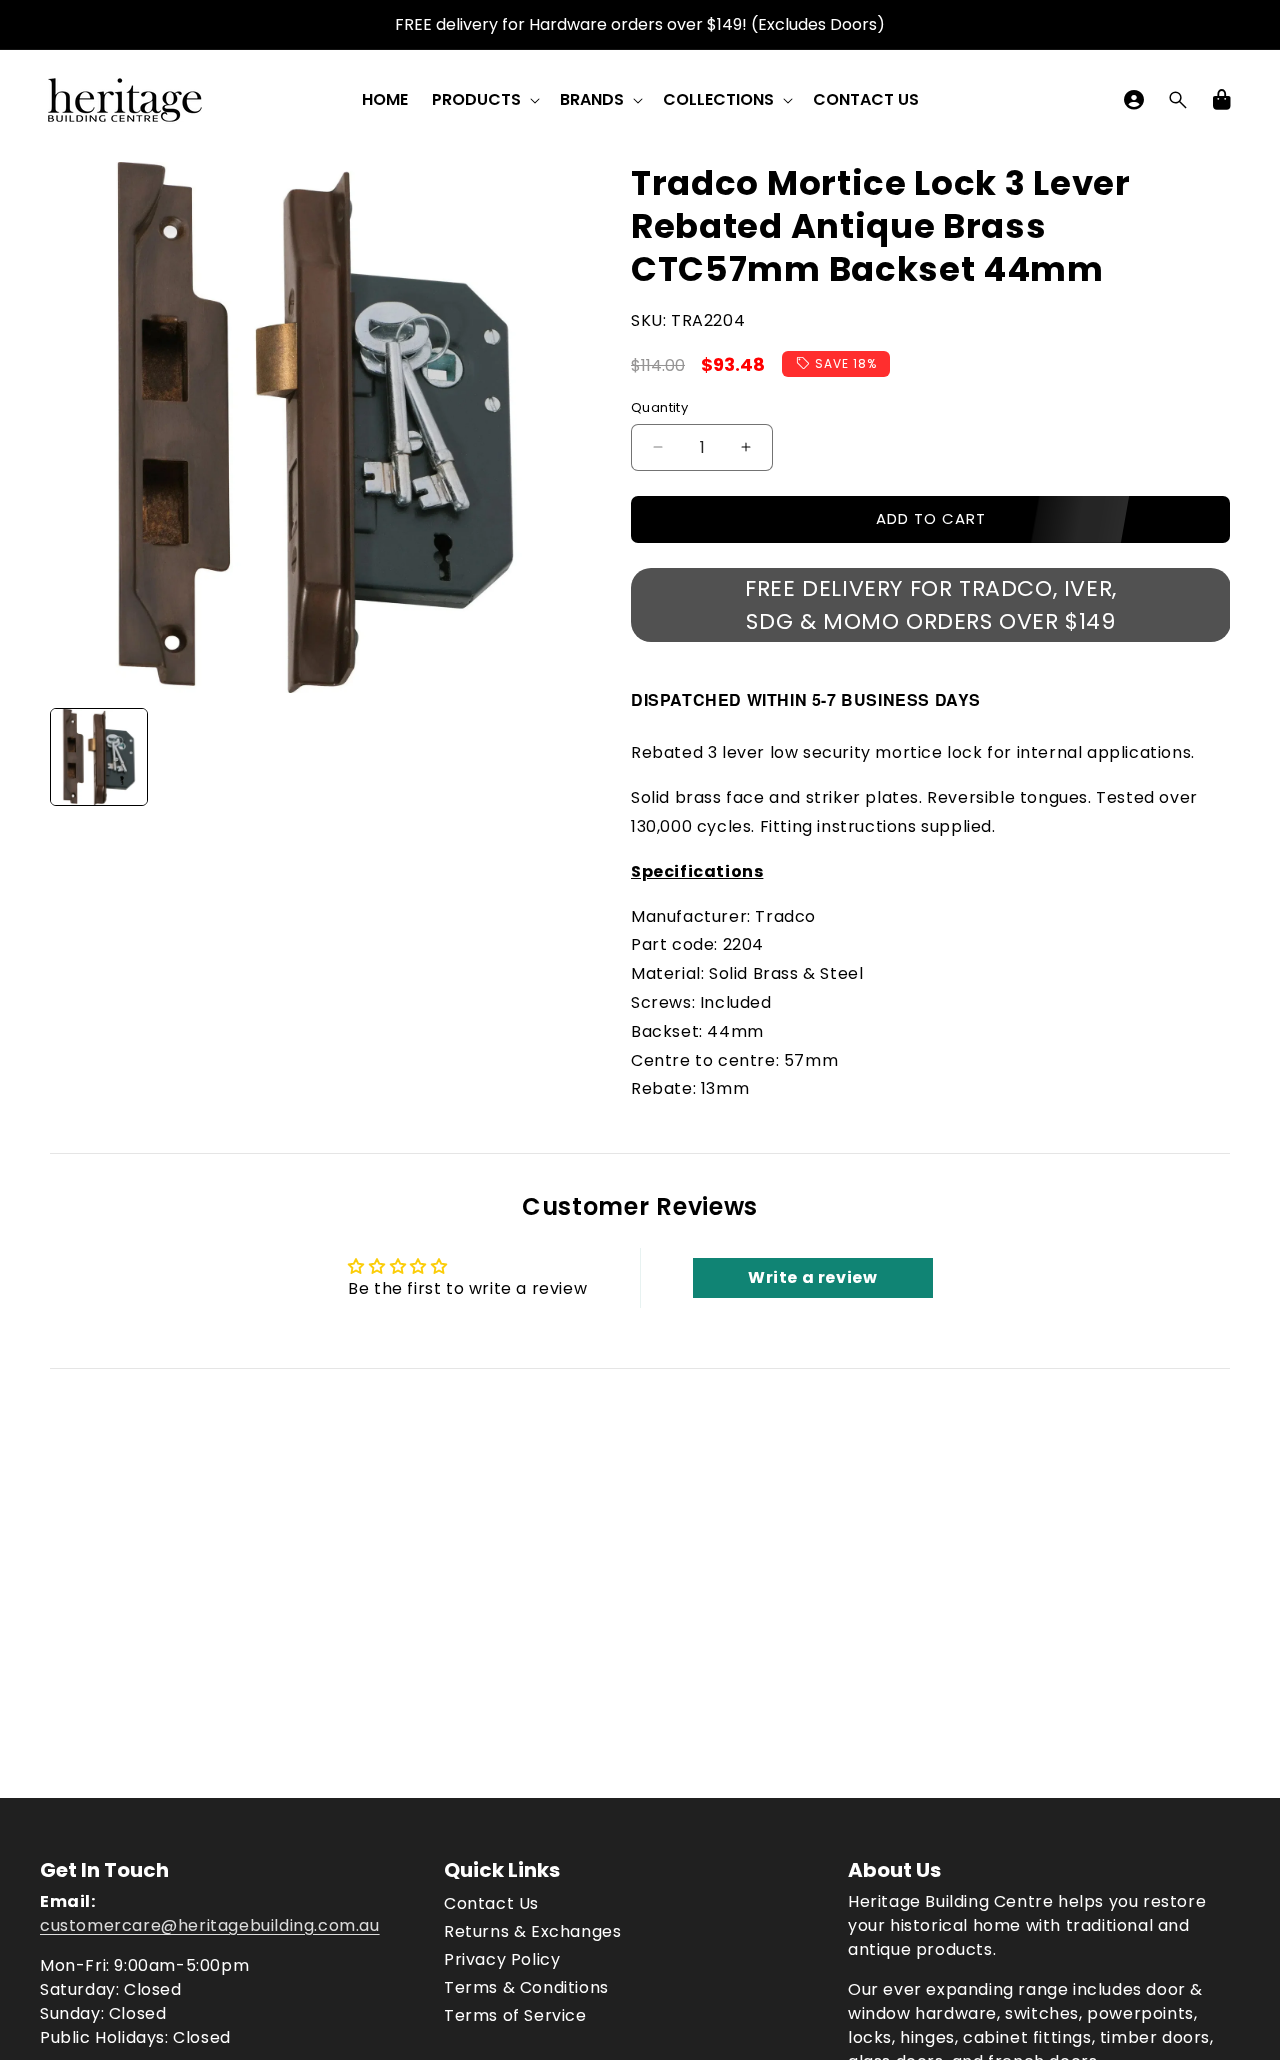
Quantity (659, 407)
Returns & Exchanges (532, 1931)
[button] (484, 100)
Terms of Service (515, 2015)
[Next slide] (559, 757)
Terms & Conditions (526, 1987)
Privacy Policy (502, 1959)
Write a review (812, 1277)
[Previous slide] (72, 757)
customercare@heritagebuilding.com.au (210, 1925)
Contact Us (491, 1903)
